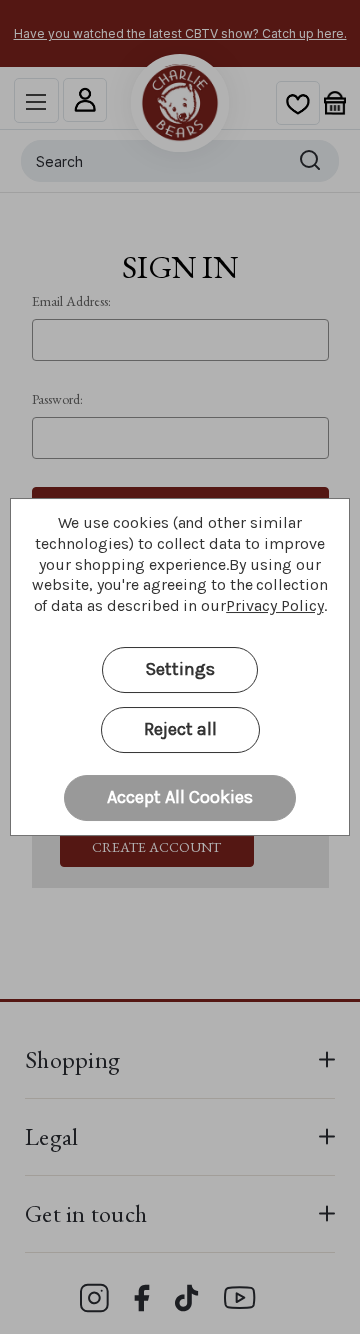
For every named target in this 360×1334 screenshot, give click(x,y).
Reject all (180, 729)
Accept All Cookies (180, 797)
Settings (180, 669)
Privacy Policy (274, 605)
